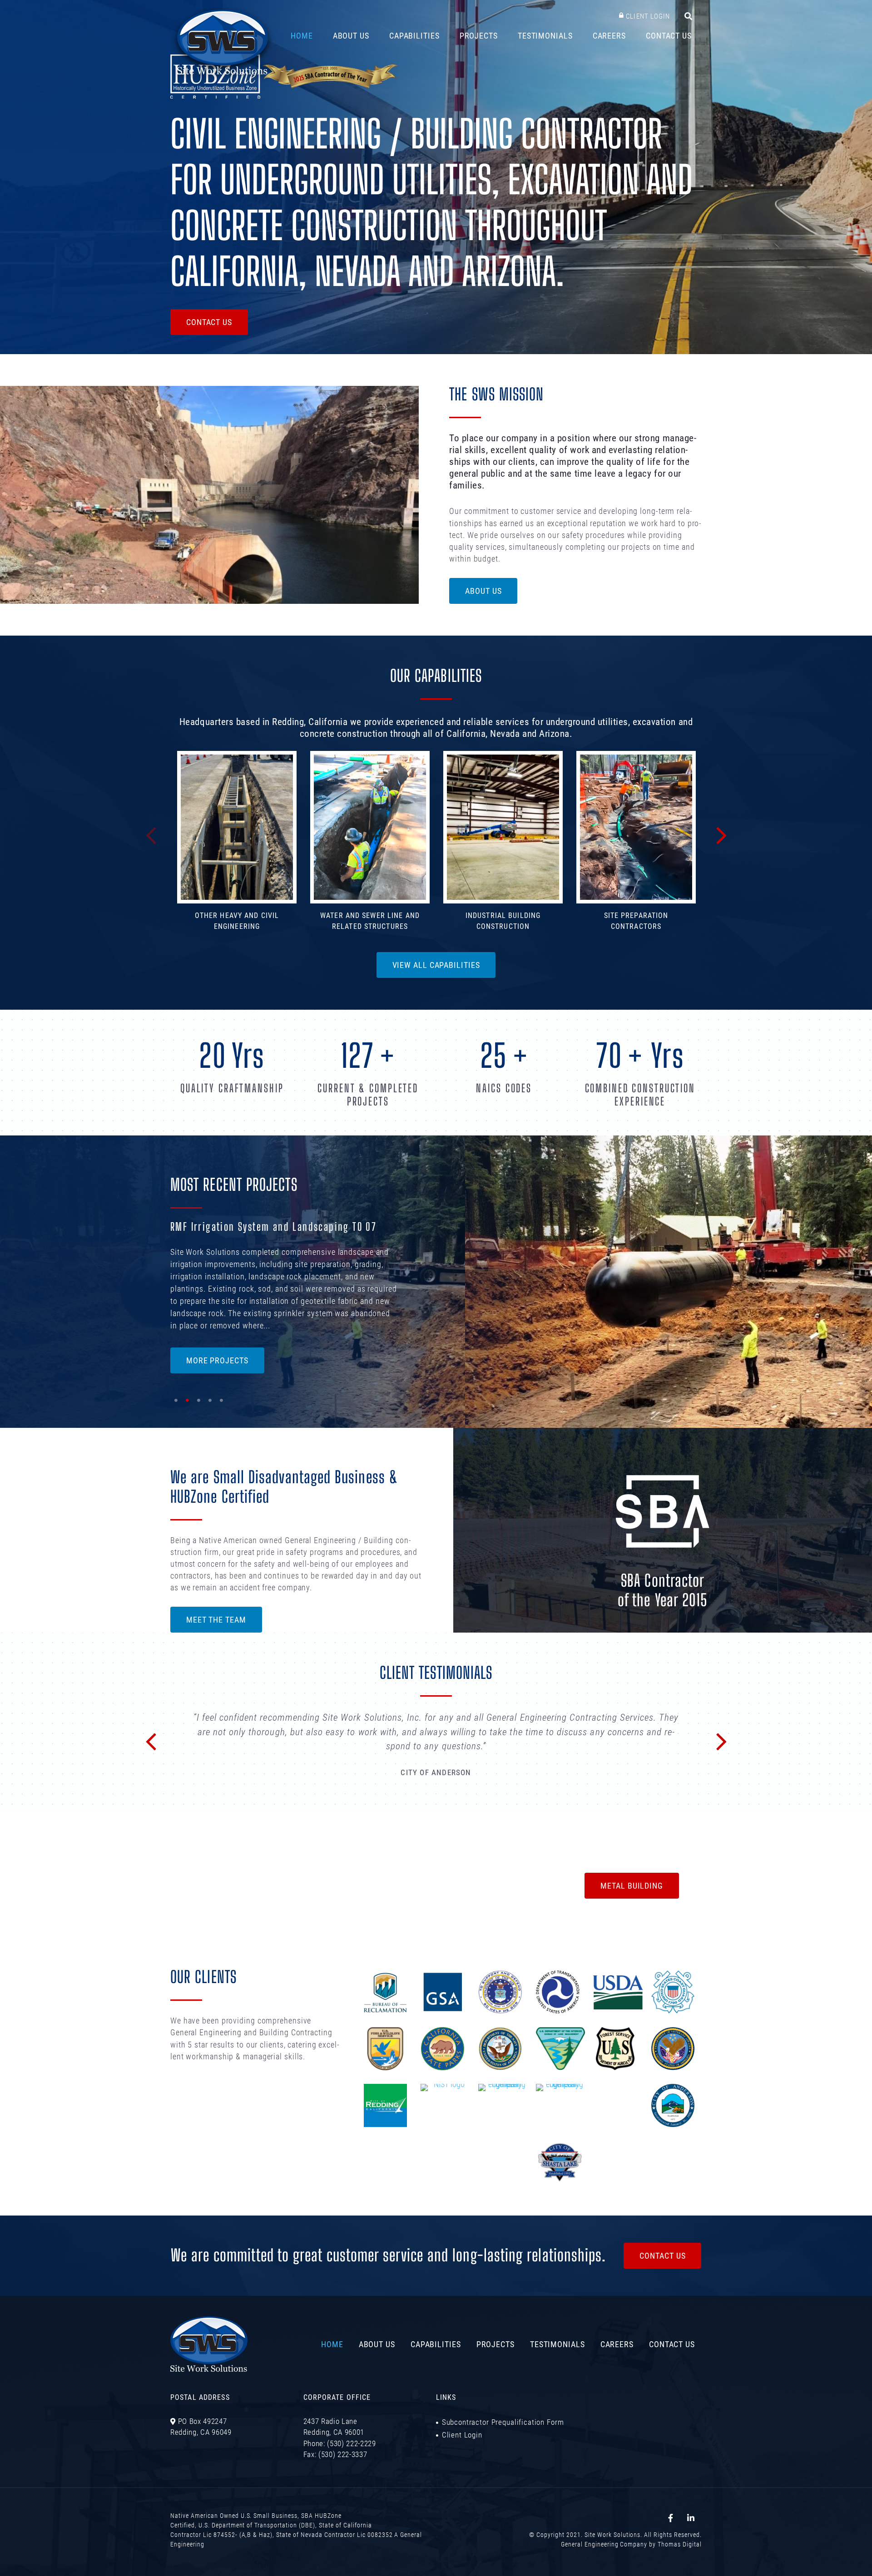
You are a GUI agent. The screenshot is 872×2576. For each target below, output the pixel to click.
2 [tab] (187, 1403)
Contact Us (669, 35)
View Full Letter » (436, 1845)
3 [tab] (199, 1403)
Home (302, 35)
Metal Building (632, 1962)
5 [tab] (221, 1403)
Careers (609, 35)
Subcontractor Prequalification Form (503, 2498)
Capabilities (414, 35)
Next (722, 834)
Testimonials (545, 35)
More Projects (217, 1360)
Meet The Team (216, 1619)
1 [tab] (176, 1403)
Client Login (648, 16)
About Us (351, 35)
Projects (479, 35)
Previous (151, 834)
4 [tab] (210, 1403)
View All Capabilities (436, 965)
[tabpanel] (436, 1277)
